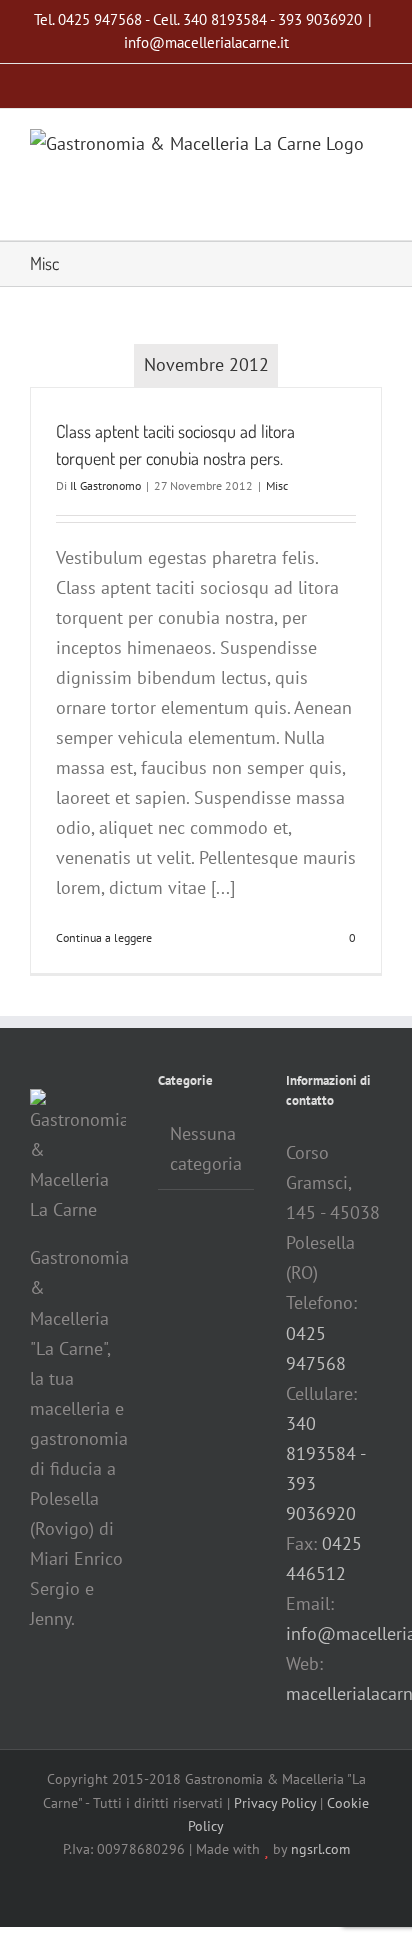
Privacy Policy (275, 1803)
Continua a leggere (104, 937)
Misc (277, 485)
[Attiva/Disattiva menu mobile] (374, 209)
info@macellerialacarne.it (206, 42)
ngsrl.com (320, 1849)
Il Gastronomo (105, 485)
